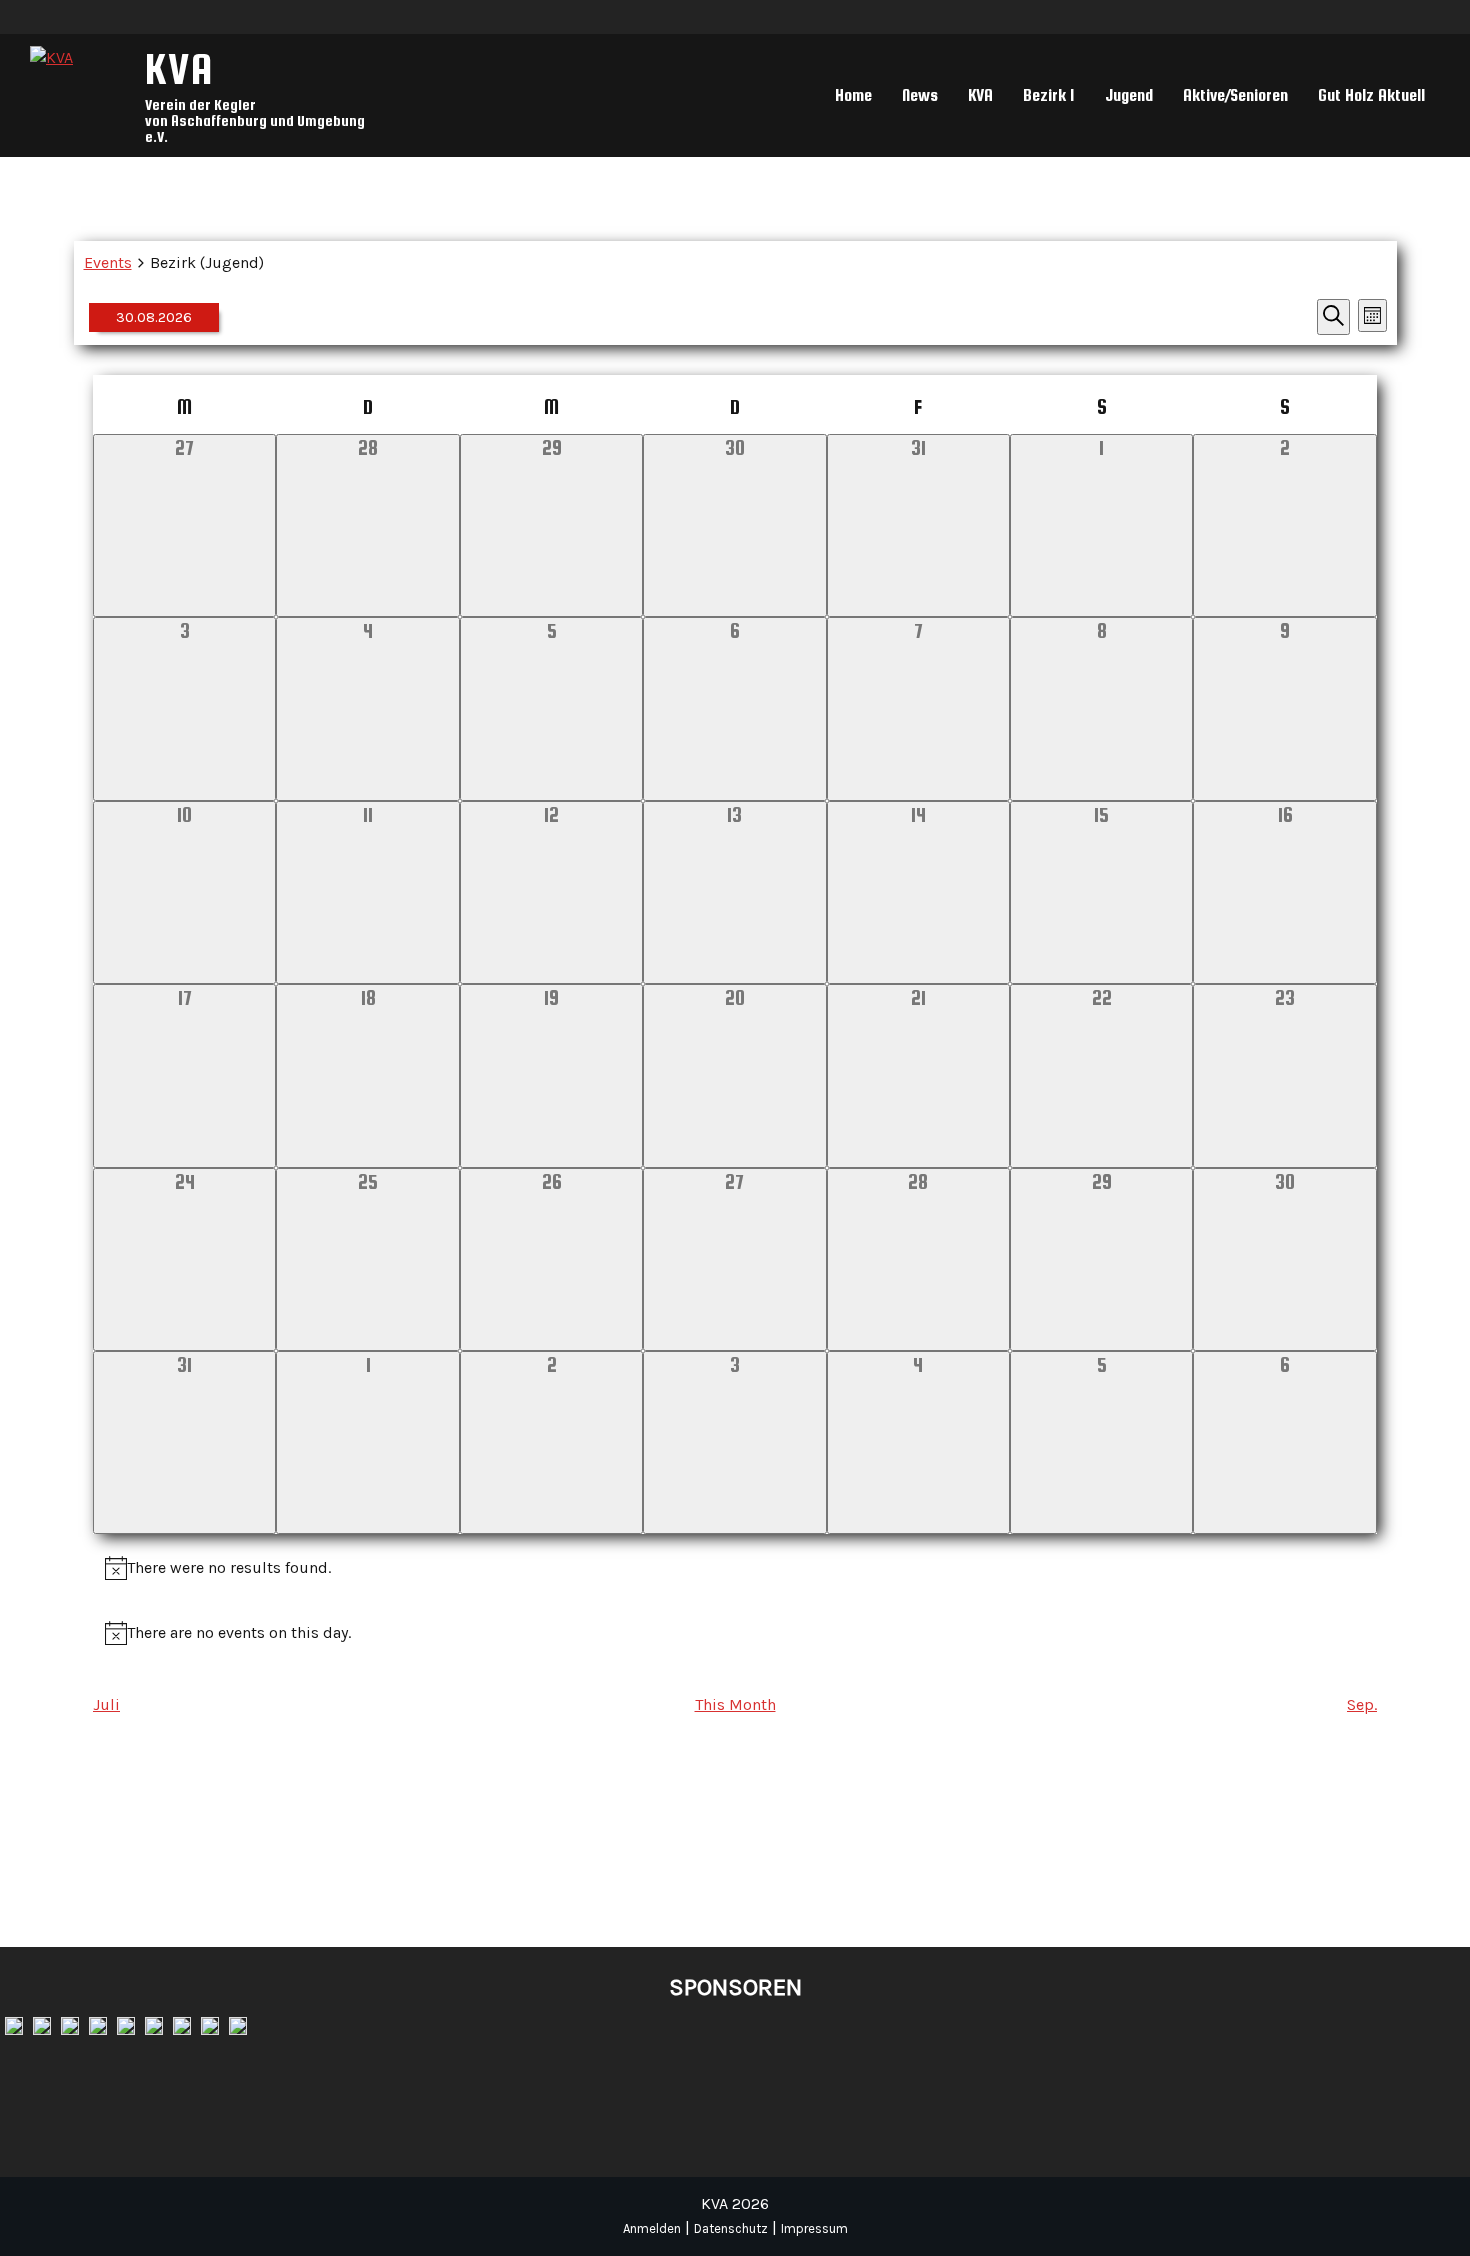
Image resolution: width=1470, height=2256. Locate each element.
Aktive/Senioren (1235, 95)
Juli (106, 1704)
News (920, 95)
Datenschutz (731, 2228)
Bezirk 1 (1049, 95)
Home (853, 95)
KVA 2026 (735, 2203)
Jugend (1129, 95)
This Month (735, 1704)
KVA (180, 68)
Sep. (1362, 1704)
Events (108, 262)
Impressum (814, 2228)
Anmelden (652, 2228)
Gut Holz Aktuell (1371, 95)
